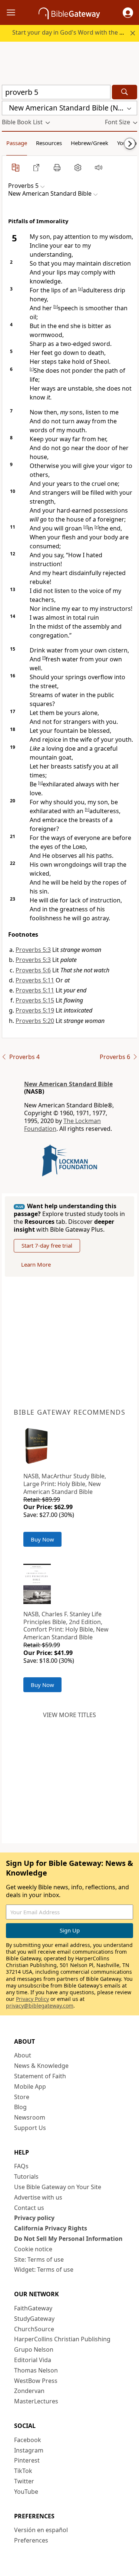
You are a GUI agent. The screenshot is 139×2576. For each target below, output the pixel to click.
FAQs (21, 2166)
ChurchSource (34, 2329)
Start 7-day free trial (47, 1245)
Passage (17, 143)
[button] (128, 13)
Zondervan (29, 2391)
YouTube (26, 2492)
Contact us (29, 2208)
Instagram (29, 2450)
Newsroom (30, 2117)
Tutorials (26, 2176)
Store (22, 2097)
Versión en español (41, 2530)
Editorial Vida (33, 2360)
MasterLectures (36, 2401)
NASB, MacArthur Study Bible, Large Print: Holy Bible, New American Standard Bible (65, 1484)
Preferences (31, 2540)
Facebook (28, 2440)
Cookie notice (33, 2249)
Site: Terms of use (39, 2259)
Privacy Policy (32, 1999)
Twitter (24, 2481)
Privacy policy (34, 2218)
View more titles (69, 1715)
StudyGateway (34, 2319)
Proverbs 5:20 (35, 1021)
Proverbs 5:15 (35, 1000)
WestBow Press (36, 2381)
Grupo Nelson (34, 2349)
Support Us (30, 2128)
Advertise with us (38, 2197)
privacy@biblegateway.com (40, 2006)
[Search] (125, 92)
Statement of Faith (40, 2076)
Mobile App (30, 2086)
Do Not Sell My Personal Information (68, 2239)
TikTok (23, 2471)
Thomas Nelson (36, 2370)
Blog (20, 2107)
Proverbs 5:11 (35, 980)
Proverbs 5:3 (33, 950)
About (23, 2055)
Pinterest (27, 2460)
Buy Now (42, 1539)
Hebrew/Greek (90, 143)
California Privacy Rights (51, 2228)
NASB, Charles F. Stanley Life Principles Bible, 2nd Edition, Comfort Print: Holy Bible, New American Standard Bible (66, 1626)
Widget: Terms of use (44, 2269)
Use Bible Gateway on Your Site (58, 2187)
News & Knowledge (41, 2066)
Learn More (36, 1264)
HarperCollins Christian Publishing (62, 2339)
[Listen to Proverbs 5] (99, 167)
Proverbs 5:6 (33, 970)
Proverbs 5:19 (35, 1010)
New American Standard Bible (68, 1084)
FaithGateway (33, 2308)
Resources (49, 143)
